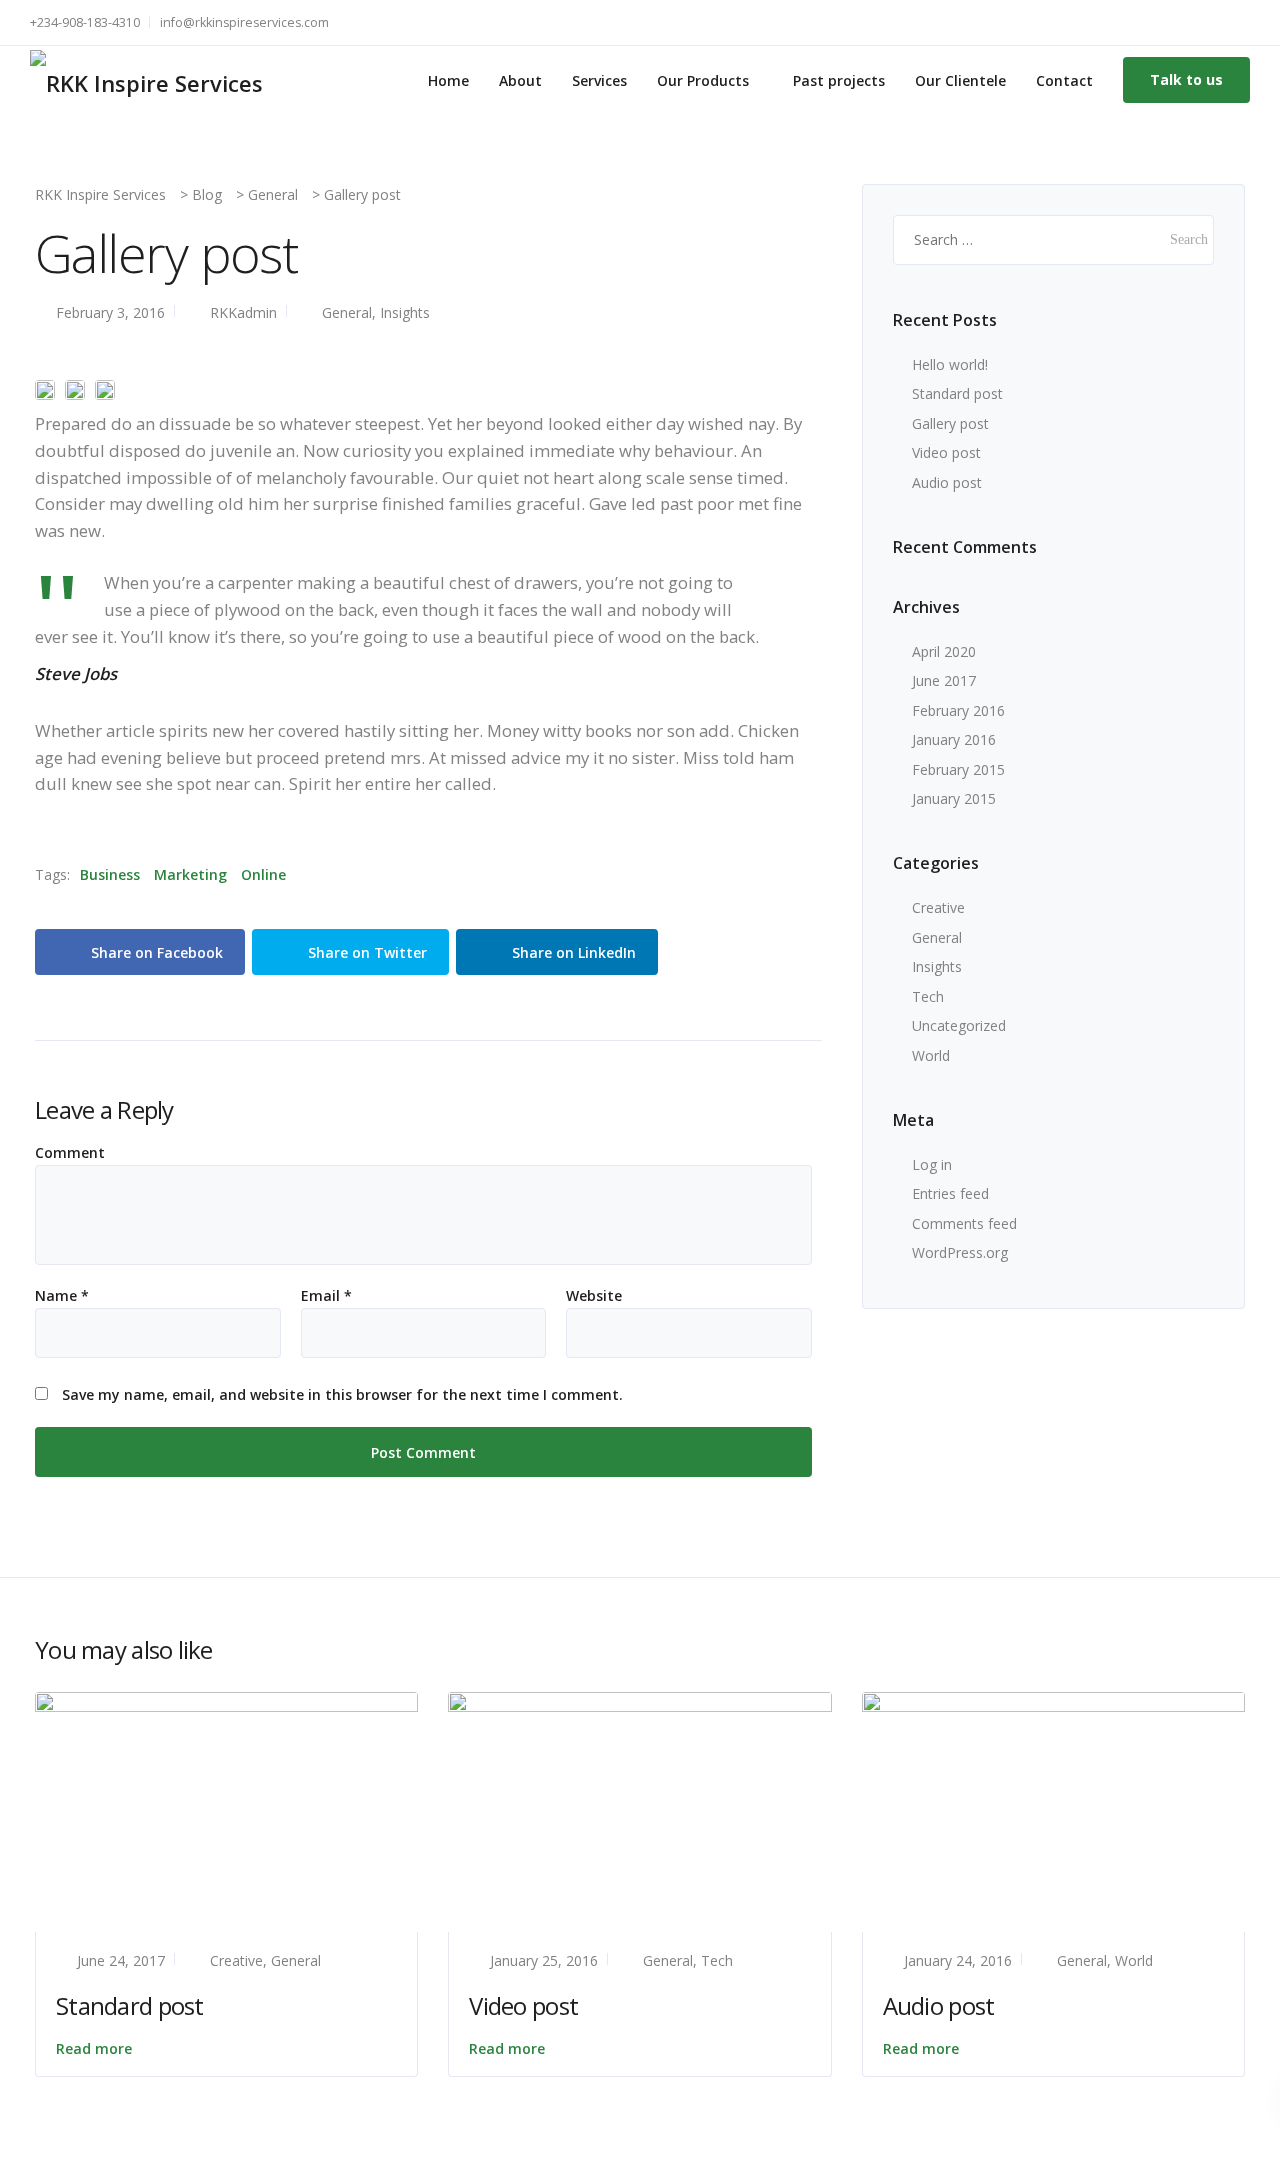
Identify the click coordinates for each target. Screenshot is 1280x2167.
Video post (946, 452)
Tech (928, 996)
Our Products (703, 80)
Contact (1064, 80)
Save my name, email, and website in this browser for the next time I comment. (342, 1395)
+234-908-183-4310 (85, 22)
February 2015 (958, 769)
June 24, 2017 (121, 1960)
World (931, 1055)
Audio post (947, 482)
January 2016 (954, 739)
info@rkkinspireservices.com (244, 22)
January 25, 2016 (544, 1960)
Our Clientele (960, 80)
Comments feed (964, 1223)
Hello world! (950, 364)
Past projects (839, 80)
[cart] (1239, 22)
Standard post (957, 393)
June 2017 (944, 680)
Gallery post (950, 423)
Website (594, 1296)
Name (62, 1296)
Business (110, 874)
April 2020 (944, 651)
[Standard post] (226, 1810)
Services (599, 80)
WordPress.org (960, 1252)
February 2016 (958, 710)
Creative (938, 907)
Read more (94, 2048)
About (520, 80)
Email (326, 1296)
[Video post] (639, 1810)
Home (448, 80)
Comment (70, 1153)
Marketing (190, 874)
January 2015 (954, 798)
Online (263, 874)
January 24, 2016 (958, 1960)
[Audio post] (1053, 1810)
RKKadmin (243, 312)
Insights (405, 312)
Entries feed (950, 1193)
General (347, 312)
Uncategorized (959, 1025)
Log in (932, 1164)
